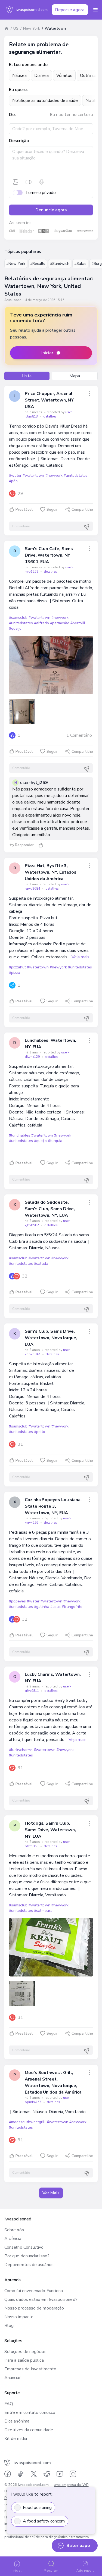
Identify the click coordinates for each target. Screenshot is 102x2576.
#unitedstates (76, 476)
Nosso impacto (19, 2317)
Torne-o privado (41, 193)
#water (15, 476)
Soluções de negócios (25, 2352)
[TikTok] (21, 2474)
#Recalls (38, 264)
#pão (13, 481)
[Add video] (29, 182)
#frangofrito (72, 1607)
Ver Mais (51, 2193)
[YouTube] (60, 2474)
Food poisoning (37, 2508)
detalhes (50, 416)
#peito (39, 1432)
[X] (34, 2474)
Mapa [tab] (75, 376)
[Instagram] (73, 2474)
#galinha (41, 1607)
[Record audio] (42, 182)
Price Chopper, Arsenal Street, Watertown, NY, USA (50, 400)
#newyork (54, 476)
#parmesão (60, 623)
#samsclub (18, 618)
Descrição (19, 141)
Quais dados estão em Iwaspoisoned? (41, 2299)
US (16, 28)
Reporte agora (70, 10)
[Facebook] (8, 2474)
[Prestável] (41, 845)
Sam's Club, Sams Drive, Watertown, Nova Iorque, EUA (51, 1338)
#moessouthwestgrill (27, 2122)
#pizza (15, 973)
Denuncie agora (51, 210)
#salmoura (43, 1911)
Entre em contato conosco (30, 2412)
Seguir (52, 509)
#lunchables (20, 1135)
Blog (9, 2326)
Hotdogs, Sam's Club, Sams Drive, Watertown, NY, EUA (50, 1830)
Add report (85, 2571)
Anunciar (13, 2378)
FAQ (9, 2404)
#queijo (15, 628)
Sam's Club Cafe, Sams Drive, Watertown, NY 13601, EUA (49, 555)
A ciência (13, 2239)
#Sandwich (60, 264)
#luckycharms (21, 1750)
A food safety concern (44, 2521)
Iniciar (47, 353)
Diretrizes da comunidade (29, 2430)
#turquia (55, 1141)
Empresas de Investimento (30, 2369)
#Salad (80, 264)
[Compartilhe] (90, 394)
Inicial (17, 2571)
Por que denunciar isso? (27, 2256)
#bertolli (78, 623)
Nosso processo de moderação (34, 2308)
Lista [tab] (27, 376)
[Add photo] (16, 182)
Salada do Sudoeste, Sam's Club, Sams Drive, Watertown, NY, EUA (50, 1209)
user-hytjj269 (34, 783)
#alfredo (41, 623)
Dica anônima (17, 2421)
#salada (41, 1264)
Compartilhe (82, 509)
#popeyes (17, 1601)
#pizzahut (17, 967)
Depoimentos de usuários (29, 2265)
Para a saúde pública (24, 2360)
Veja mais (81, 957)
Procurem (51, 2571)
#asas (55, 1607)
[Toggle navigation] (95, 10)
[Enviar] (86, 527)
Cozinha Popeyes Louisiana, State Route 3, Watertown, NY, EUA (53, 1506)
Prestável (24, 509)
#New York (16, 264)
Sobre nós (14, 2230)
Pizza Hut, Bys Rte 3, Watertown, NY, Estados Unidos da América (51, 872)
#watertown (33, 476)
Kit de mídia (16, 2439)
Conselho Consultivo (24, 2247)
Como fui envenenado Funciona (34, 2291)
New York (32, 28)
